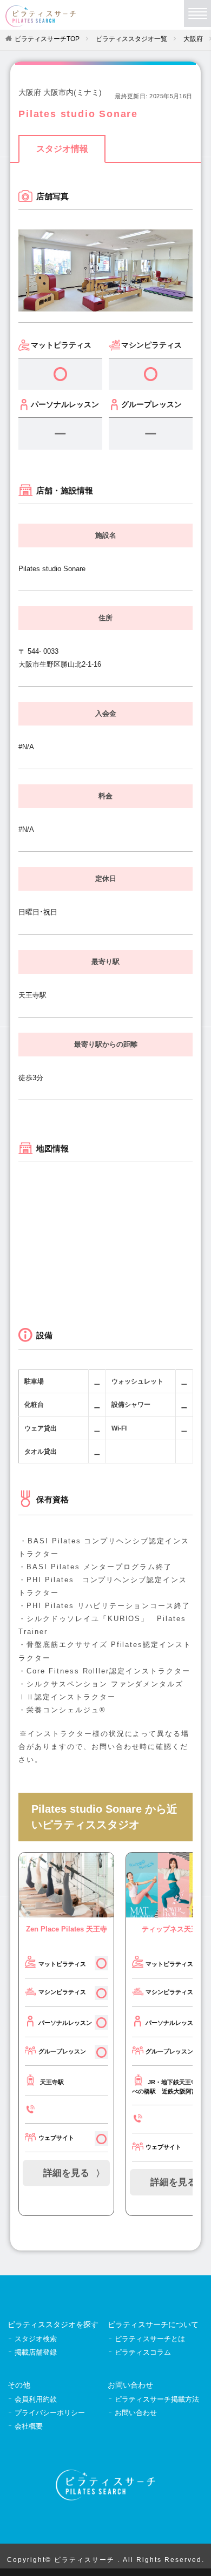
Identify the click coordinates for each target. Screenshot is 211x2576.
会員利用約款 (36, 2399)
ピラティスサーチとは (150, 2339)
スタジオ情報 (62, 149)
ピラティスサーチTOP (47, 39)
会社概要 (29, 2426)
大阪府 (193, 39)
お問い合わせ (136, 2413)
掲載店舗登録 (36, 2352)
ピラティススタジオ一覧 (131, 39)
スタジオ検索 (36, 2339)
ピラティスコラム (143, 2352)
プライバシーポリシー (50, 2413)
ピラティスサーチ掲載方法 (157, 2399)
